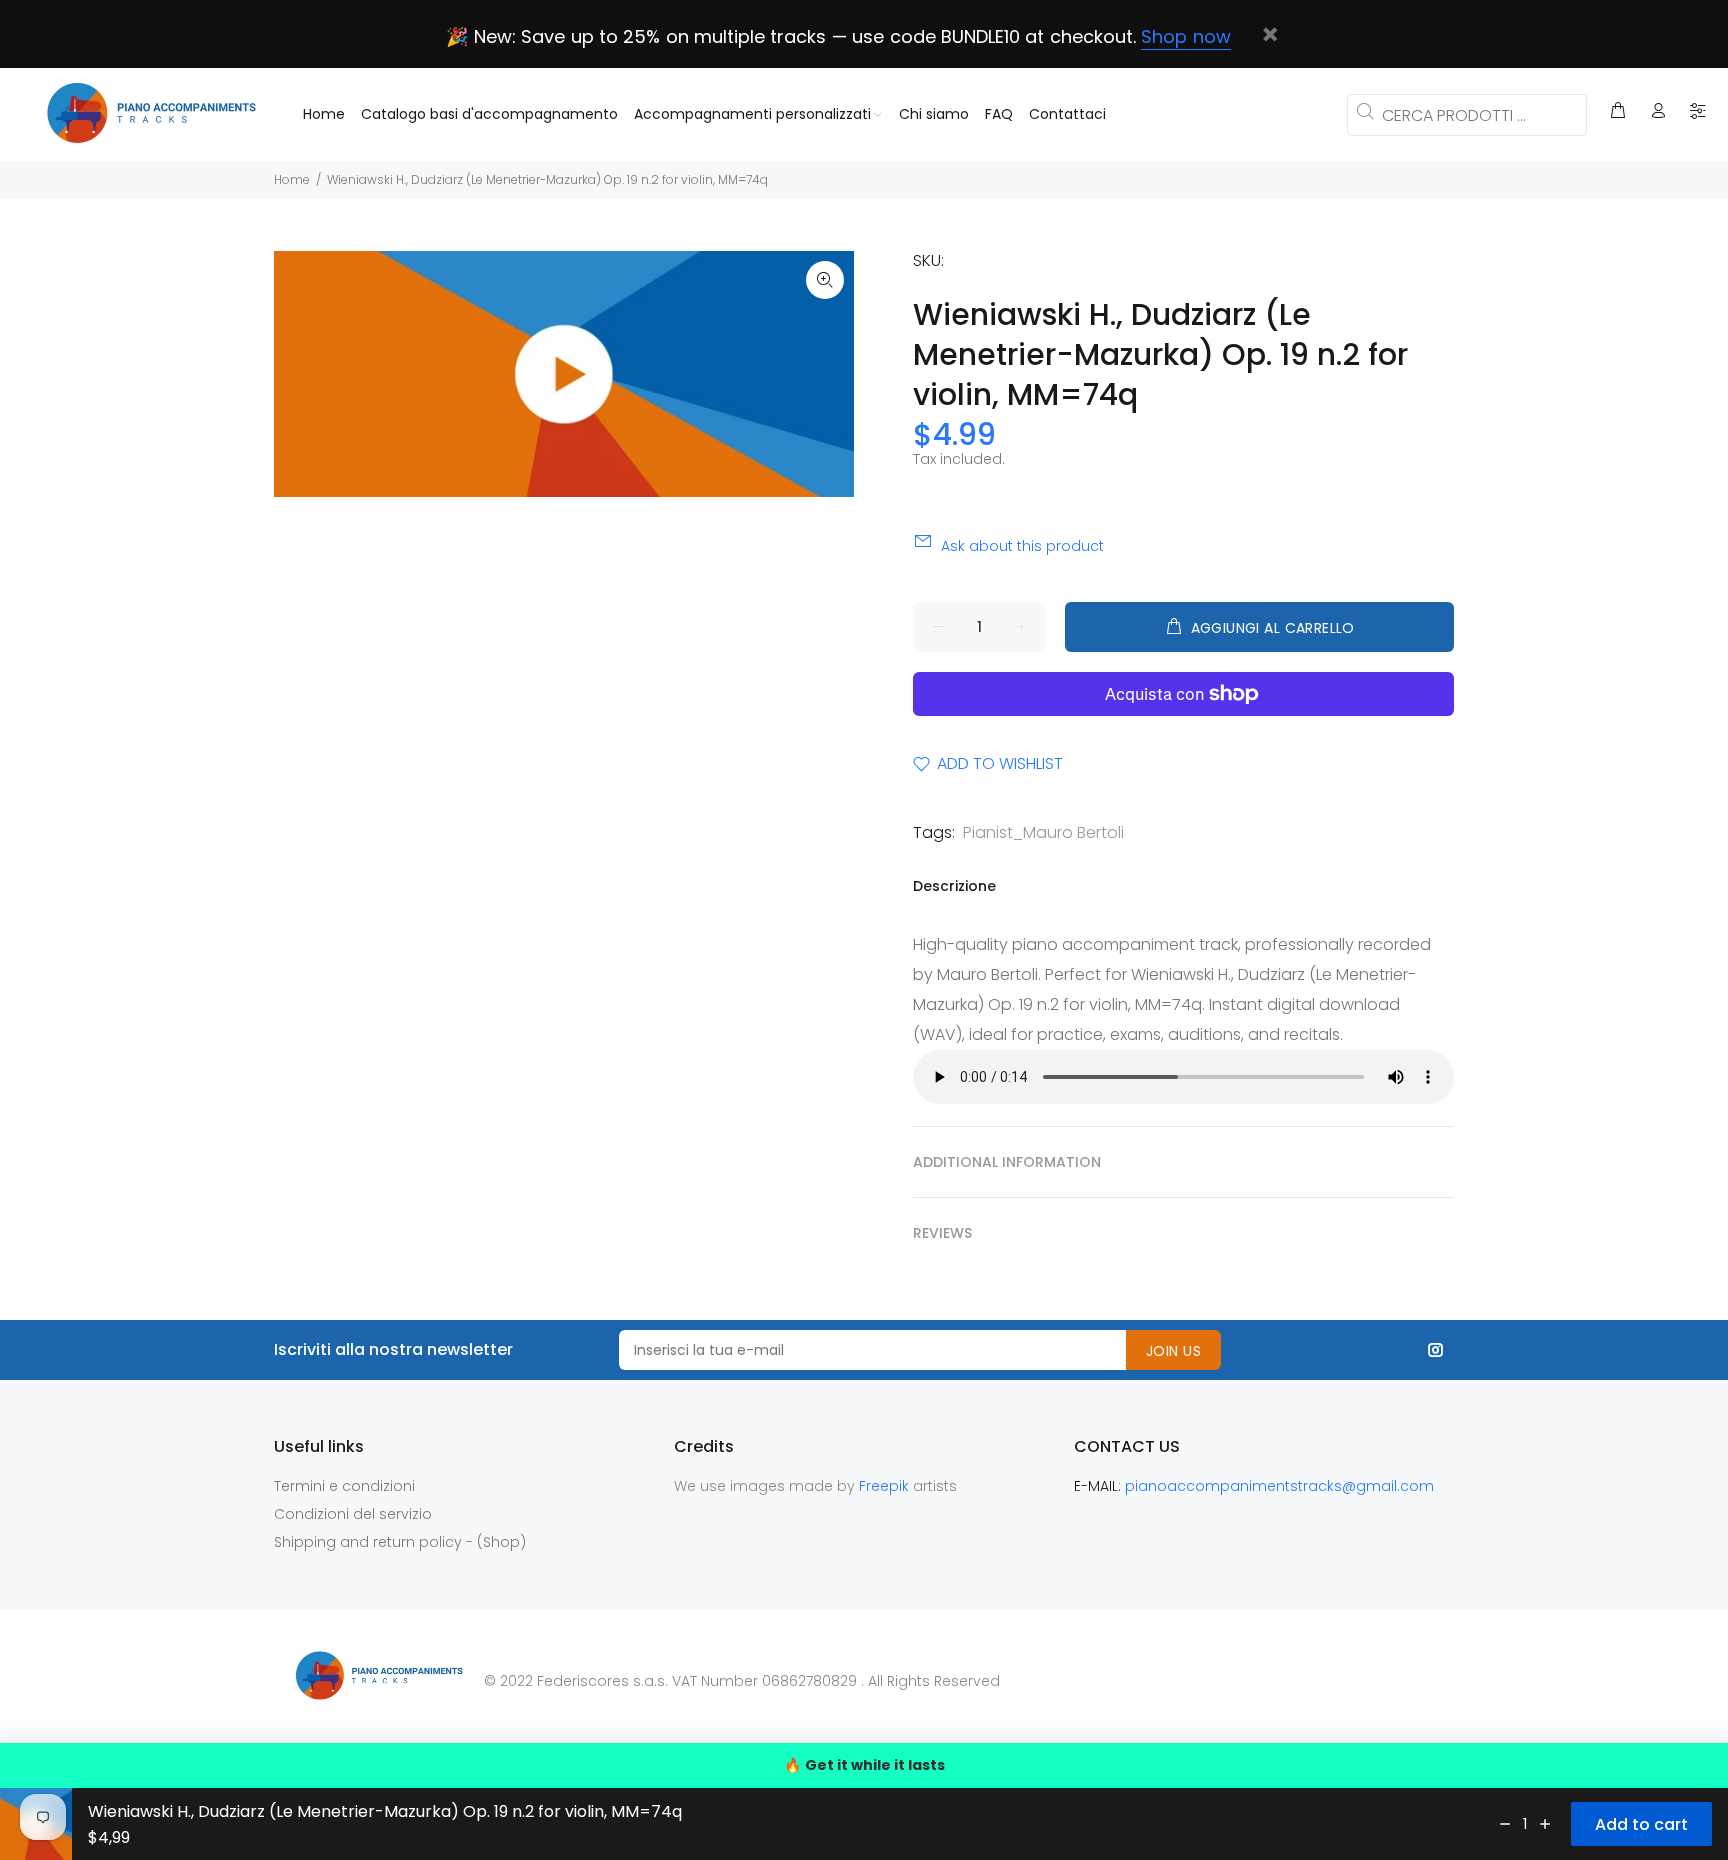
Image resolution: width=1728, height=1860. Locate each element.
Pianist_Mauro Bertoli (1043, 832)
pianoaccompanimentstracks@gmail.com (1279, 1486)
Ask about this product (1022, 546)
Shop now (1185, 36)
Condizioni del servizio (353, 1514)
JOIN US (1173, 1351)
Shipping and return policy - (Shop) (400, 1542)
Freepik (886, 1486)
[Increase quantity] (1545, 1824)
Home (292, 179)
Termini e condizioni (344, 1486)
